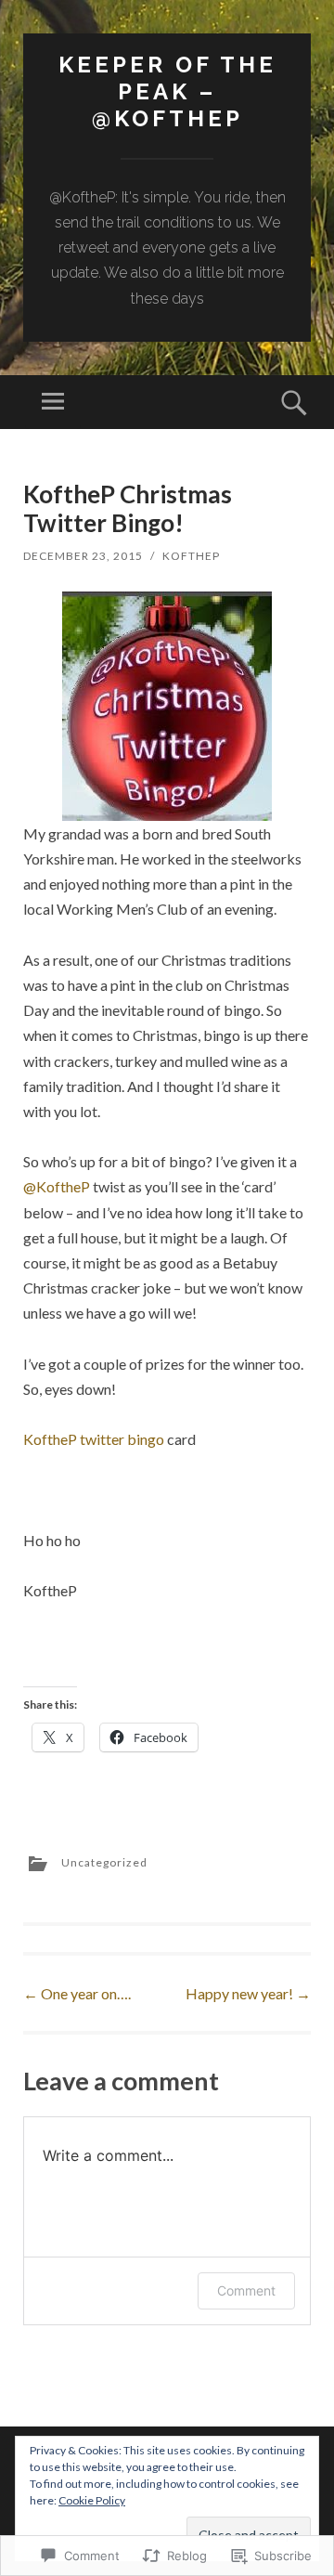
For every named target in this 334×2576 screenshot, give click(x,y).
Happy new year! (248, 1993)
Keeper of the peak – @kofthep (167, 91)
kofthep (191, 556)
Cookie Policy (92, 2500)
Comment (246, 2290)
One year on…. (77, 1993)
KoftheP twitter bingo (94, 1439)
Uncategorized (104, 1862)
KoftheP (57, 1186)
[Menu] (53, 402)
